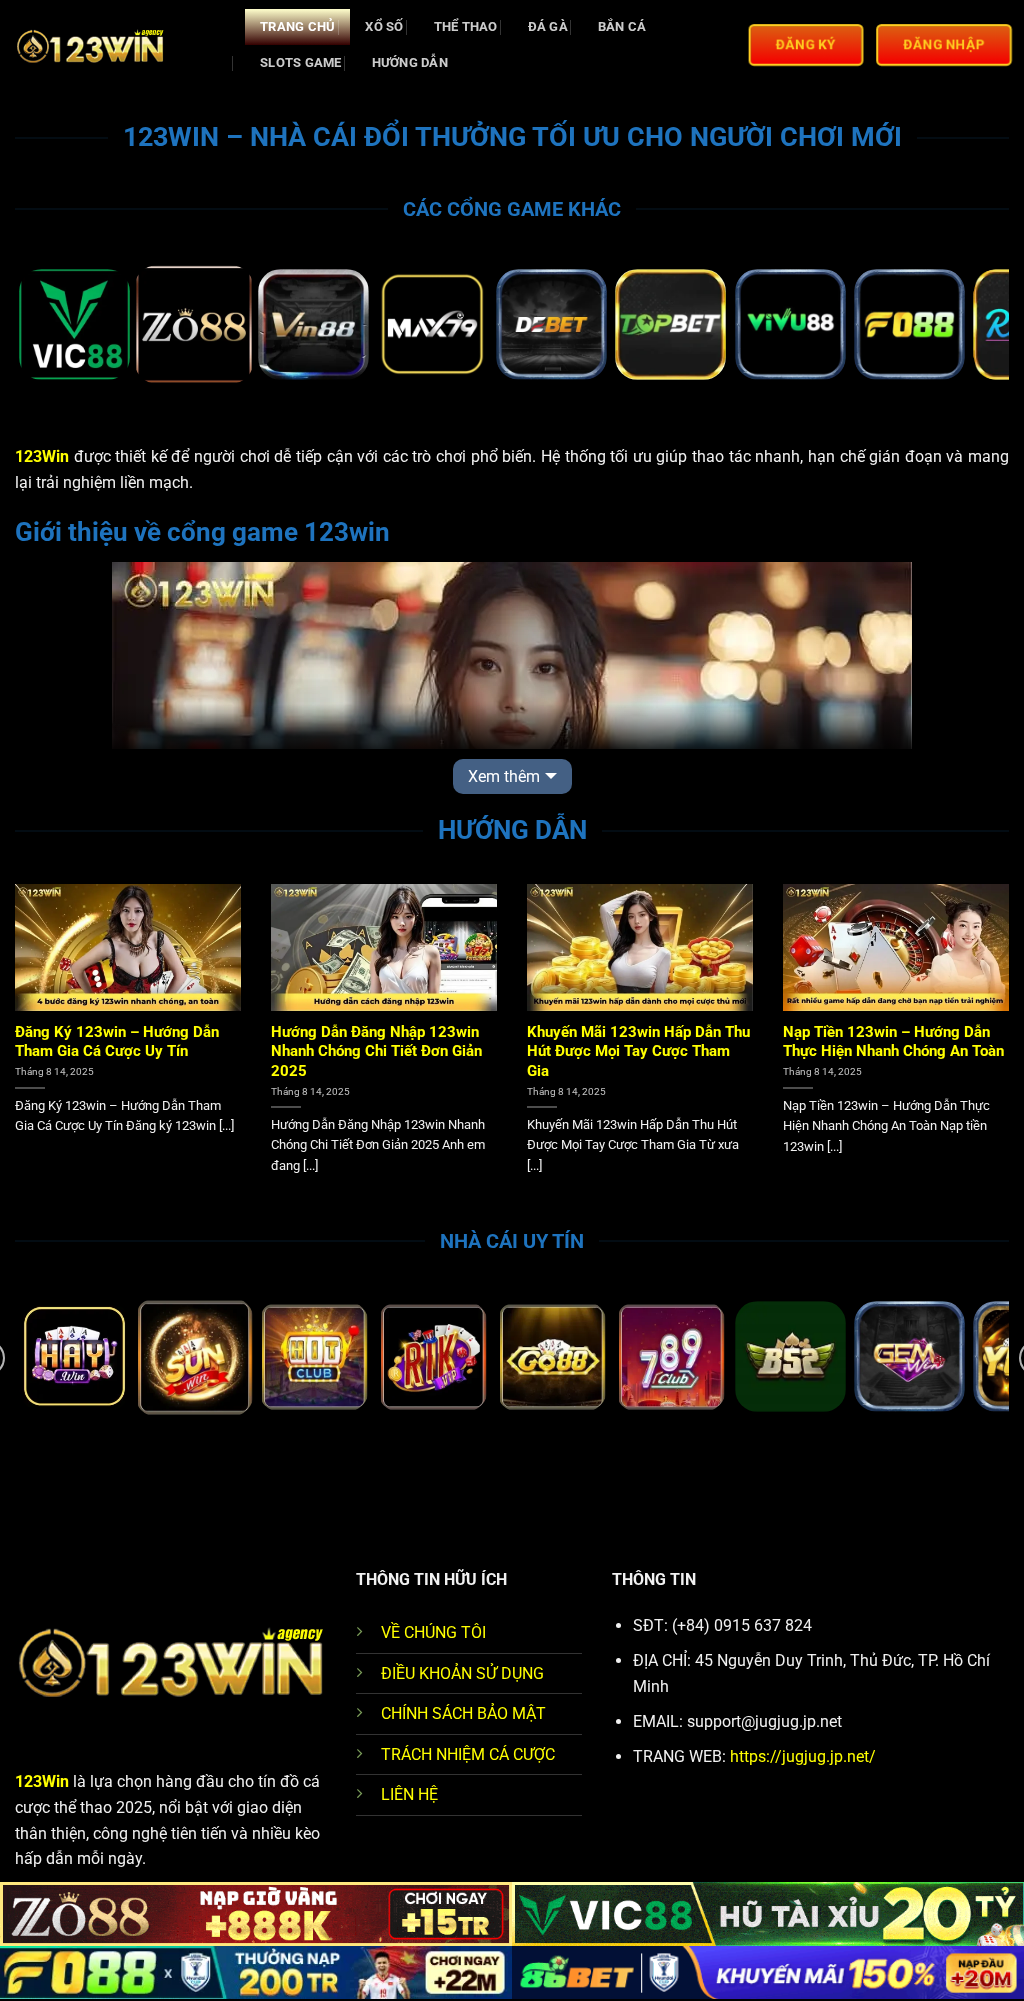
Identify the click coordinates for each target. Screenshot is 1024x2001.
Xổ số (384, 26)
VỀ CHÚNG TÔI (433, 1632)
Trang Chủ (297, 26)
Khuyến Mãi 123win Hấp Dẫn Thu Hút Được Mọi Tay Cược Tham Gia (638, 1051)
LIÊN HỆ (409, 1794)
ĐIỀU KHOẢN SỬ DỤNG (462, 1673)
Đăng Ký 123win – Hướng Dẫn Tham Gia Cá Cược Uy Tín (117, 1041)
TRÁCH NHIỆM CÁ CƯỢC (468, 1754)
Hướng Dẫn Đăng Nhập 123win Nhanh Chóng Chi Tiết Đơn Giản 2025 (376, 1051)
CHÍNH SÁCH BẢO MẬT (463, 1713)
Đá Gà (548, 26)
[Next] (964, 326)
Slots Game (301, 62)
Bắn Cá (622, 26)
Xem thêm (504, 776)
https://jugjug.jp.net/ (803, 1756)
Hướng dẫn (410, 62)
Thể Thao (466, 26)
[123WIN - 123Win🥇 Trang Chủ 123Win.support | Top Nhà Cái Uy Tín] (115, 45)
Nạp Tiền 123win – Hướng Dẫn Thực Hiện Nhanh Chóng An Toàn (893, 1041)
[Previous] (60, 326)
